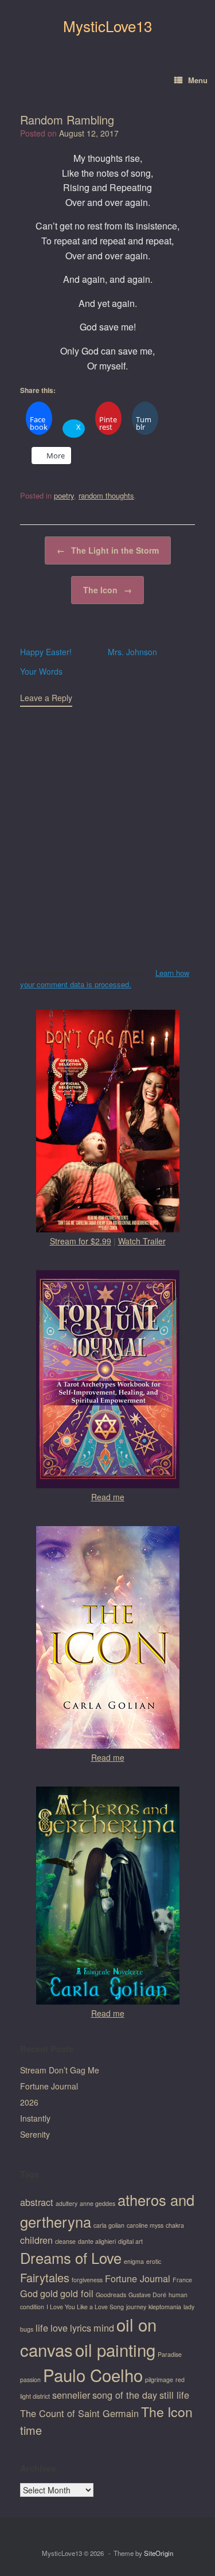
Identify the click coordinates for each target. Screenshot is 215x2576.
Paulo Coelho (93, 2375)
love (59, 2328)
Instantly (35, 2118)
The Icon (107, 590)
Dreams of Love (71, 2258)
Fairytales (45, 2277)
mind (104, 2328)
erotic (154, 2261)
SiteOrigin (159, 2553)
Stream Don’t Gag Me (60, 2070)
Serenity (35, 2134)
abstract (37, 2202)
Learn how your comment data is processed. (105, 978)
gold (49, 2293)
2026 (29, 2102)
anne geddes (97, 2203)
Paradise (170, 2354)
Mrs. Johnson (132, 652)
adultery (67, 2203)
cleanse (65, 2241)
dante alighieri (97, 2241)
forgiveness (87, 2280)
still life (174, 2395)
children (36, 2240)
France (182, 2280)
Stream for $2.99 (81, 1241)
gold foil (77, 2293)
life (42, 2328)
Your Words (41, 671)
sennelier (71, 2395)
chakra (175, 2225)
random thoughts (106, 495)
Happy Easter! (46, 652)
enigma (134, 2261)
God (29, 2293)
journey (136, 2307)
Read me (108, 1497)
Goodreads (111, 2295)
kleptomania (165, 2307)
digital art (130, 2241)
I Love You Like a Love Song (85, 2307)
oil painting (115, 2349)
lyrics (81, 2328)
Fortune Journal (49, 2086)
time (31, 2430)
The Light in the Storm (108, 550)
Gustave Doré (147, 2295)
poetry (64, 495)
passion (30, 2380)
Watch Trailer (142, 1241)
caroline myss (145, 2225)
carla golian (109, 2225)
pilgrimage (159, 2380)
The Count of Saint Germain (79, 2413)
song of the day (125, 2395)
